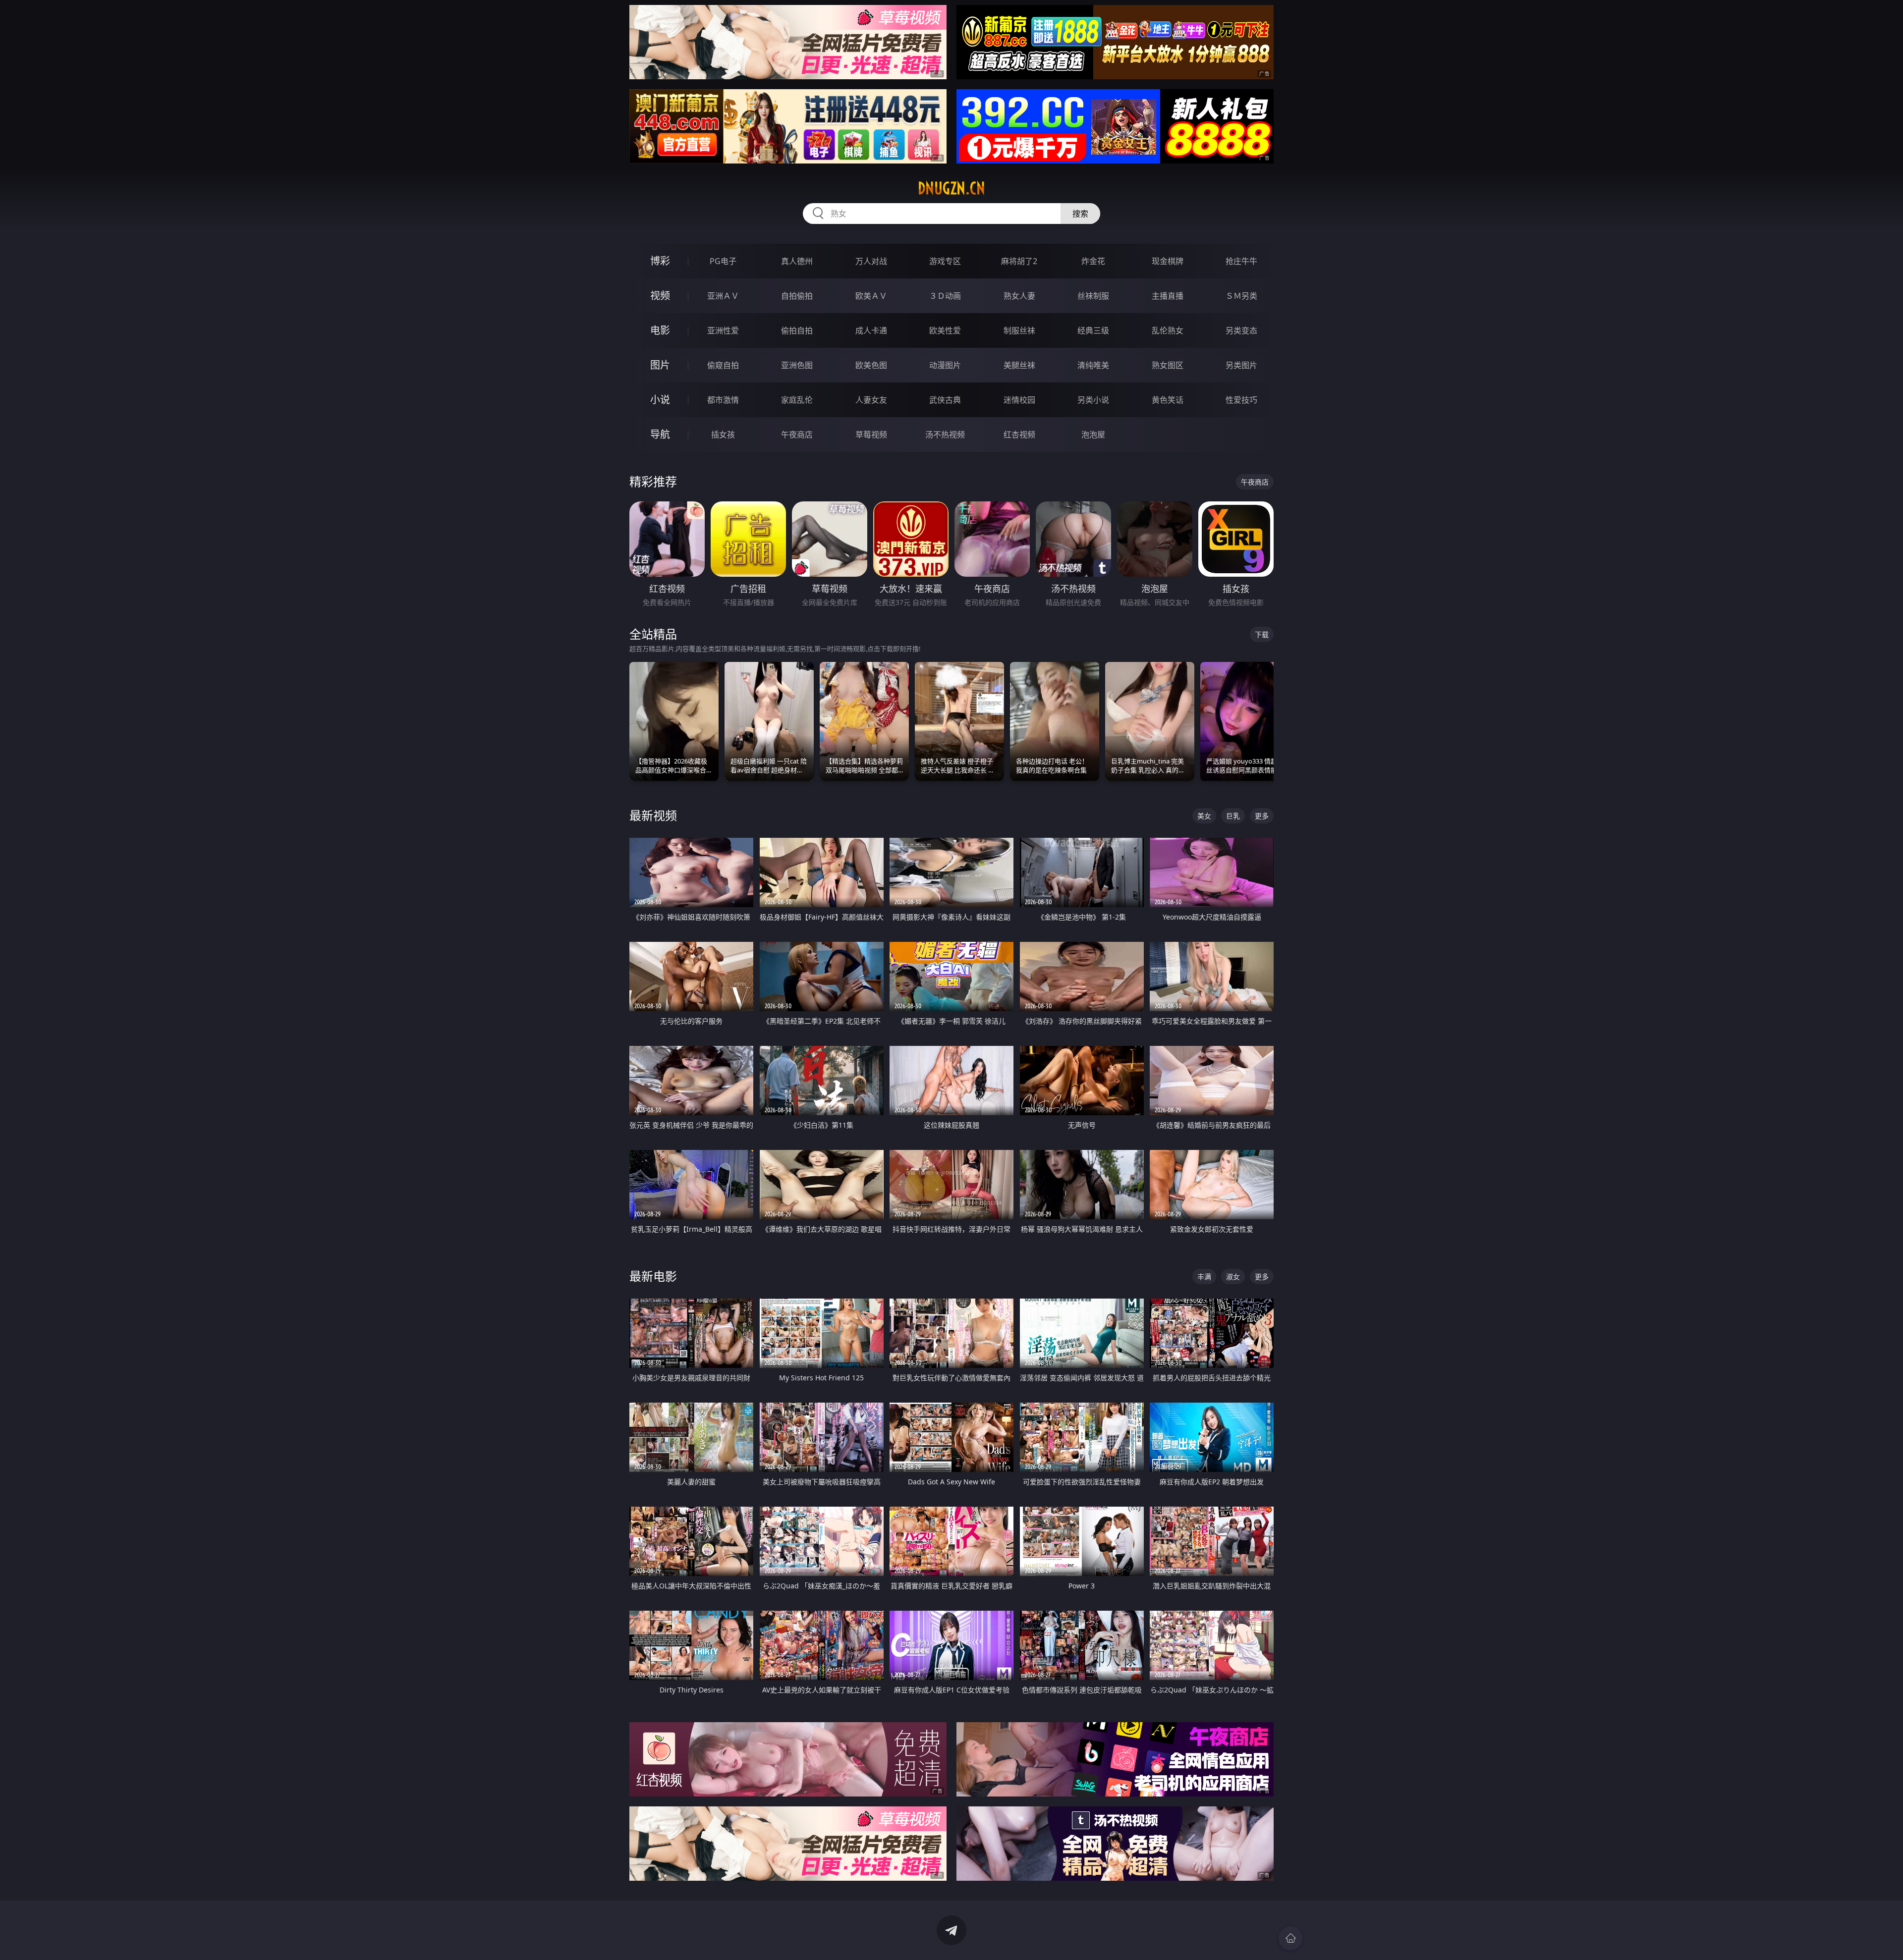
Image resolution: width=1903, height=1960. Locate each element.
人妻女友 (871, 400)
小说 (660, 400)
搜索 (1080, 214)
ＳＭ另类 (1241, 296)
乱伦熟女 (1168, 330)
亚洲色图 (797, 365)
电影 (660, 330)
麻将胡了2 (1019, 261)
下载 (1262, 634)
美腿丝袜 (1019, 365)
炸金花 (1093, 261)
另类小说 (1093, 400)
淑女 (1233, 1277)
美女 (1204, 816)
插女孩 (723, 435)
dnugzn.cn (951, 188)
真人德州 (797, 261)
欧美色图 (871, 365)
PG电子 (723, 261)
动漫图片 (945, 365)
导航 (660, 434)
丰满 (1204, 1277)
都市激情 (723, 400)
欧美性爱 (945, 330)
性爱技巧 (1241, 400)
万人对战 (871, 261)
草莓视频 (871, 435)
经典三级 (1093, 330)
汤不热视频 (945, 435)
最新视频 (653, 815)
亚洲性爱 (723, 330)
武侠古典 (945, 400)
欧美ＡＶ (871, 296)
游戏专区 (945, 261)
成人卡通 (871, 330)
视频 (660, 296)
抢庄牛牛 (1241, 261)
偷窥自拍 (723, 365)
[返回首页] (1290, 1938)
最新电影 (653, 1276)
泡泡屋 (1093, 435)
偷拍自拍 (797, 330)
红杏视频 (1019, 435)
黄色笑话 (1168, 400)
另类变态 (1241, 330)
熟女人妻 (1019, 296)
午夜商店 (797, 435)
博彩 (660, 261)
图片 (660, 365)
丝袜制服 (1093, 296)
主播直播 (1168, 296)
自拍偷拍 (797, 296)
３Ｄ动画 (945, 296)
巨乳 (1233, 816)
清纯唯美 (1093, 365)
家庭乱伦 (797, 400)
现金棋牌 (1168, 261)
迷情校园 (1019, 400)
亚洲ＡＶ (723, 296)
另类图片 (1241, 365)
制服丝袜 (1019, 330)
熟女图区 (1168, 365)
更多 (1262, 816)
